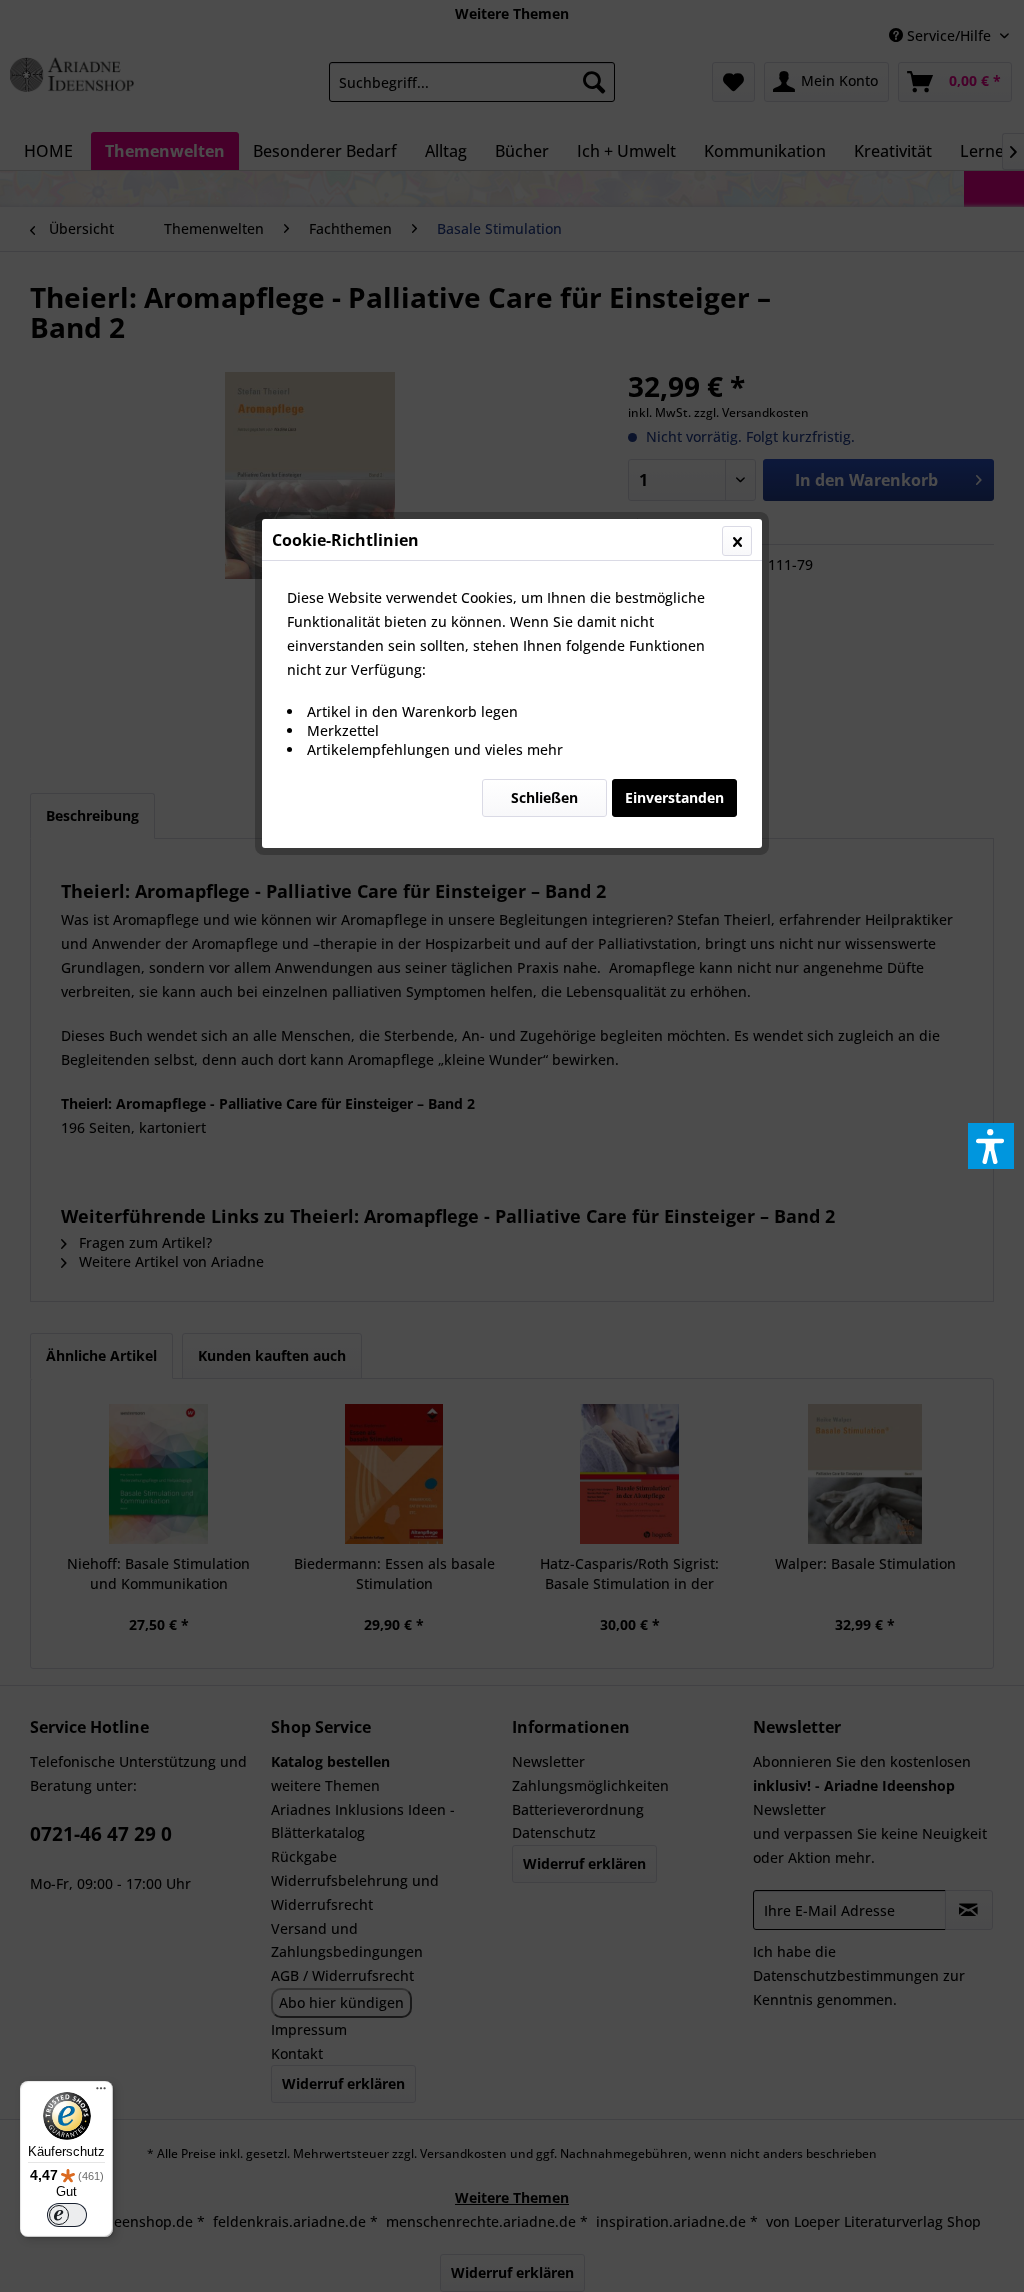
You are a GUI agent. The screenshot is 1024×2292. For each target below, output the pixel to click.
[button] (991, 1146)
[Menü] (101, 2093)
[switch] (67, 2215)
